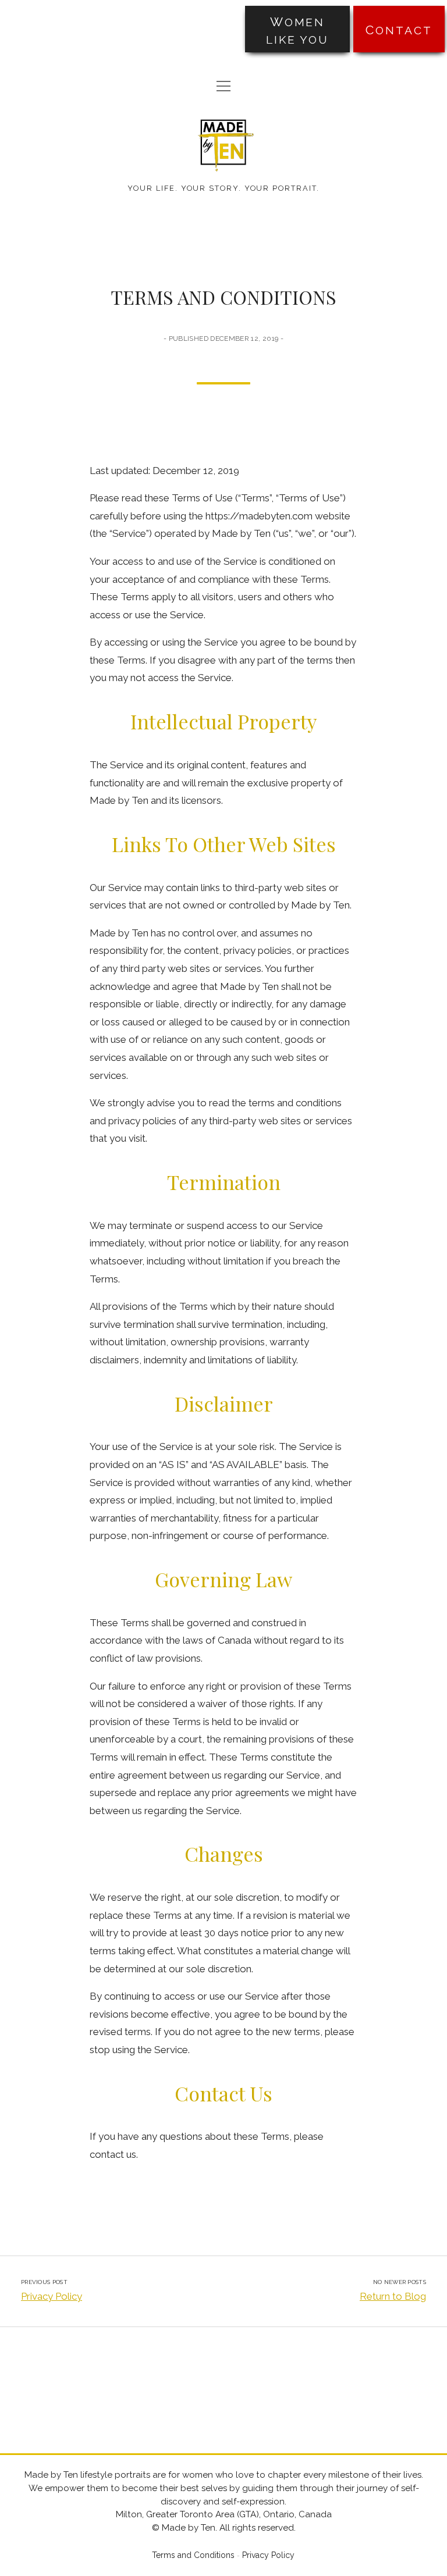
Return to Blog (393, 2296)
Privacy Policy (52, 2296)
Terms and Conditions (193, 2555)
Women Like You (297, 30)
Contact (399, 30)
